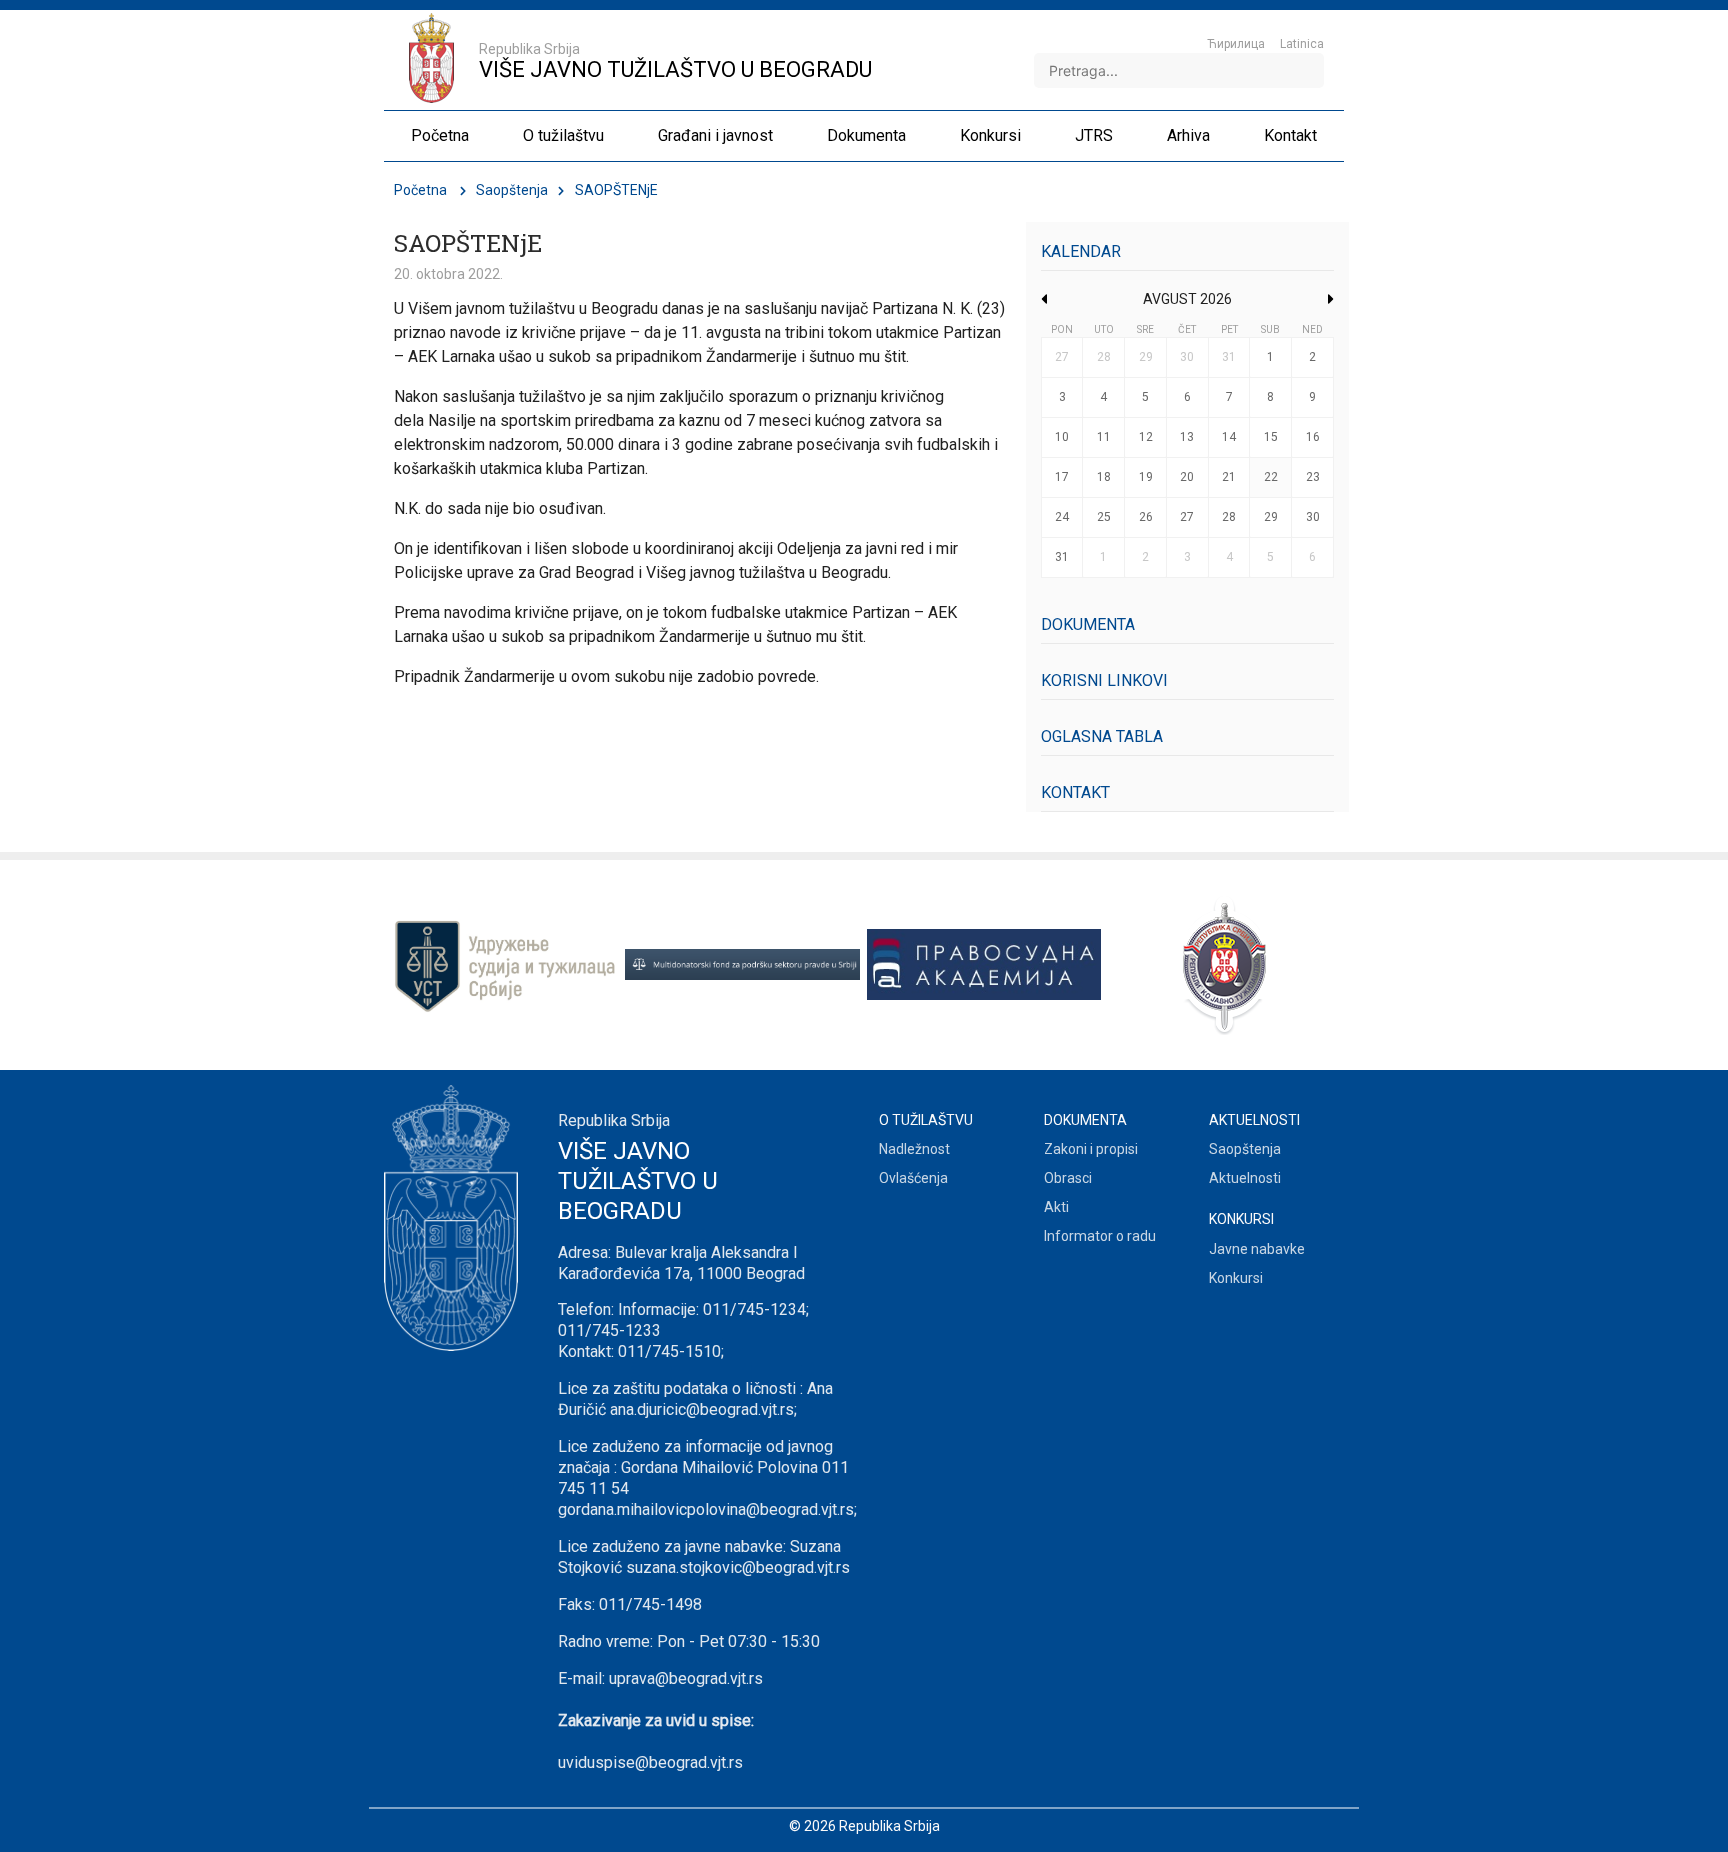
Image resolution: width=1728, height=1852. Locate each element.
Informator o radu (1100, 1236)
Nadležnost (914, 1149)
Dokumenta (1088, 624)
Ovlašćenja (913, 1178)
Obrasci (1068, 1178)
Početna (420, 190)
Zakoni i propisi (1091, 1149)
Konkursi (1236, 1278)
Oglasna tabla (1102, 736)
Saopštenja (512, 190)
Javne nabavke (1257, 1249)
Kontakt (1075, 792)
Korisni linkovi (1104, 680)
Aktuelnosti (1245, 1178)
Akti (1056, 1207)
